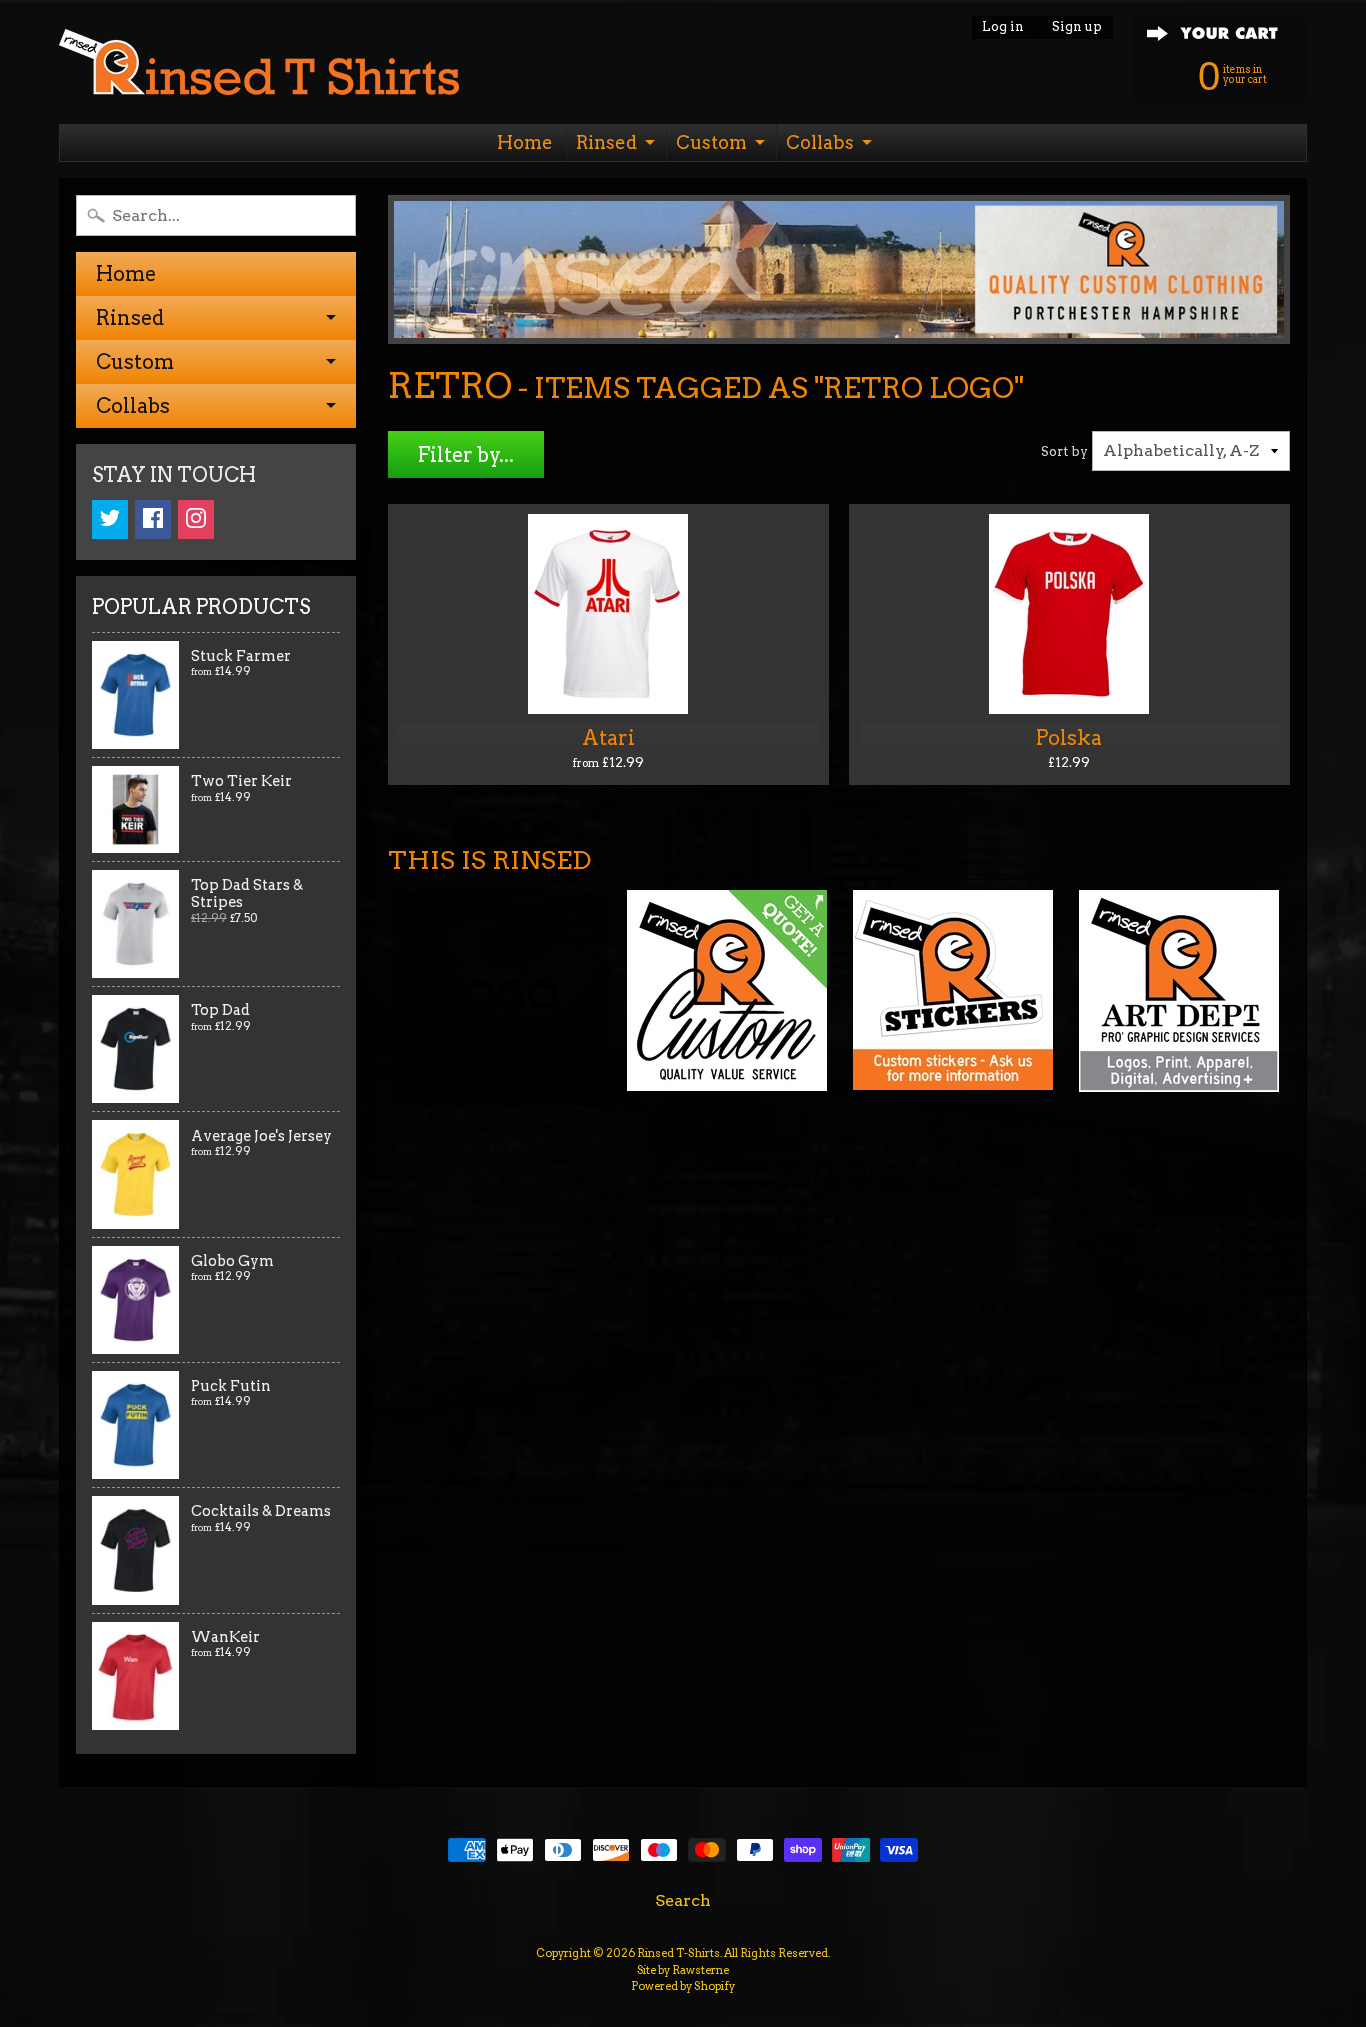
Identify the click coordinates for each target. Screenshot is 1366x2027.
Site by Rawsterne (683, 1970)
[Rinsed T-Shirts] (259, 67)
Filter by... (466, 455)
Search (683, 1900)
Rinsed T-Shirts (678, 1953)
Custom (711, 142)
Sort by (1064, 451)
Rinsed (606, 142)
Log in (1003, 27)
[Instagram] (196, 519)
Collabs (820, 142)
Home (525, 142)
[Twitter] (110, 519)
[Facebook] (153, 519)
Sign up (1077, 27)
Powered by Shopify (683, 1986)
